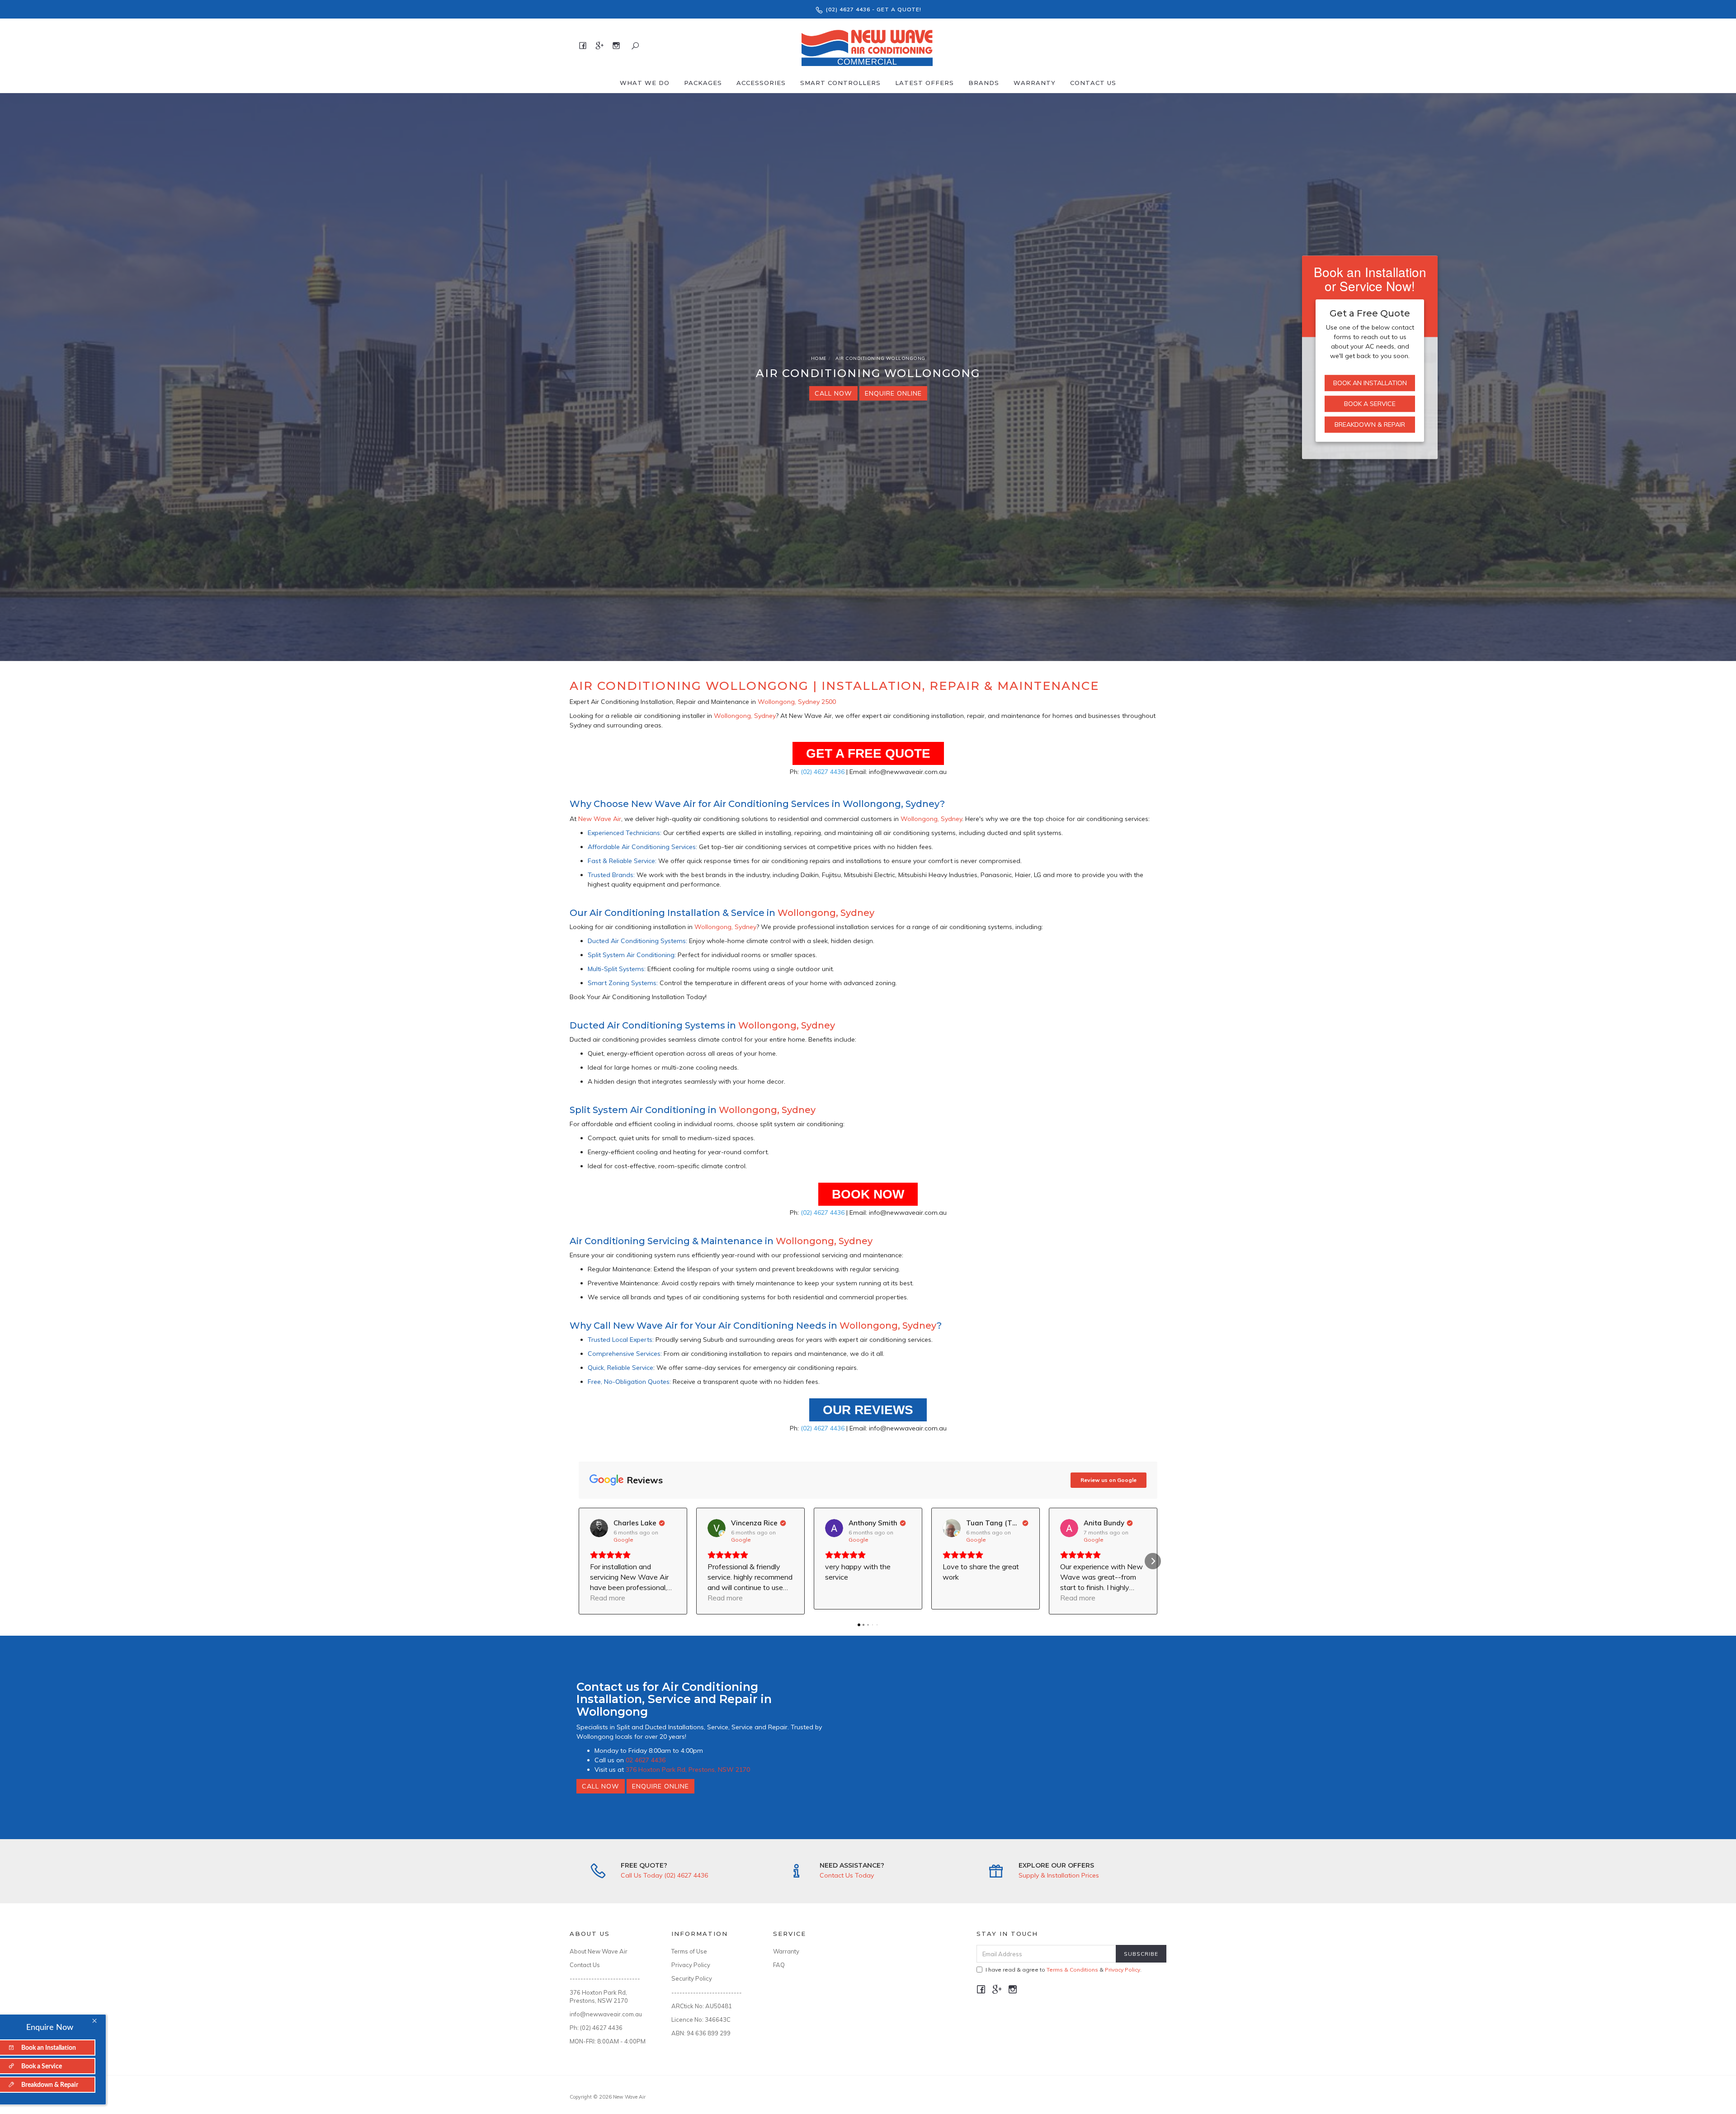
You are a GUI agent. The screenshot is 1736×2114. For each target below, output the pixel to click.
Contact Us (1093, 83)
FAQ (779, 1965)
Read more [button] (608, 1598)
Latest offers (925, 83)
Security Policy (692, 1978)
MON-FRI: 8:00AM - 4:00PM (608, 2041)
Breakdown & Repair (1370, 425)
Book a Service (1370, 404)
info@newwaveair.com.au (606, 2014)
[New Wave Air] (867, 45)
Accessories (761, 83)
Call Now (833, 393)
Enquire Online (893, 393)
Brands (984, 83)
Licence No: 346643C (701, 2020)
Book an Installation (1370, 383)
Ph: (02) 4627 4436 (596, 2028)
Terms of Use (689, 1951)
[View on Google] (599, 1528)
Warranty (1035, 83)
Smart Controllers (840, 83)
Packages (703, 83)
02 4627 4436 (646, 1760)
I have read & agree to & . (1064, 1970)
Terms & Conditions (1072, 1970)
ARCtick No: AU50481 (702, 2006)
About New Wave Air (599, 1951)
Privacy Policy (691, 1965)
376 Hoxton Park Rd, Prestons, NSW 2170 (688, 1770)
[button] (583, 1561)
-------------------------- (605, 1978)
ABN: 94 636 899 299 (701, 2033)
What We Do (645, 83)
